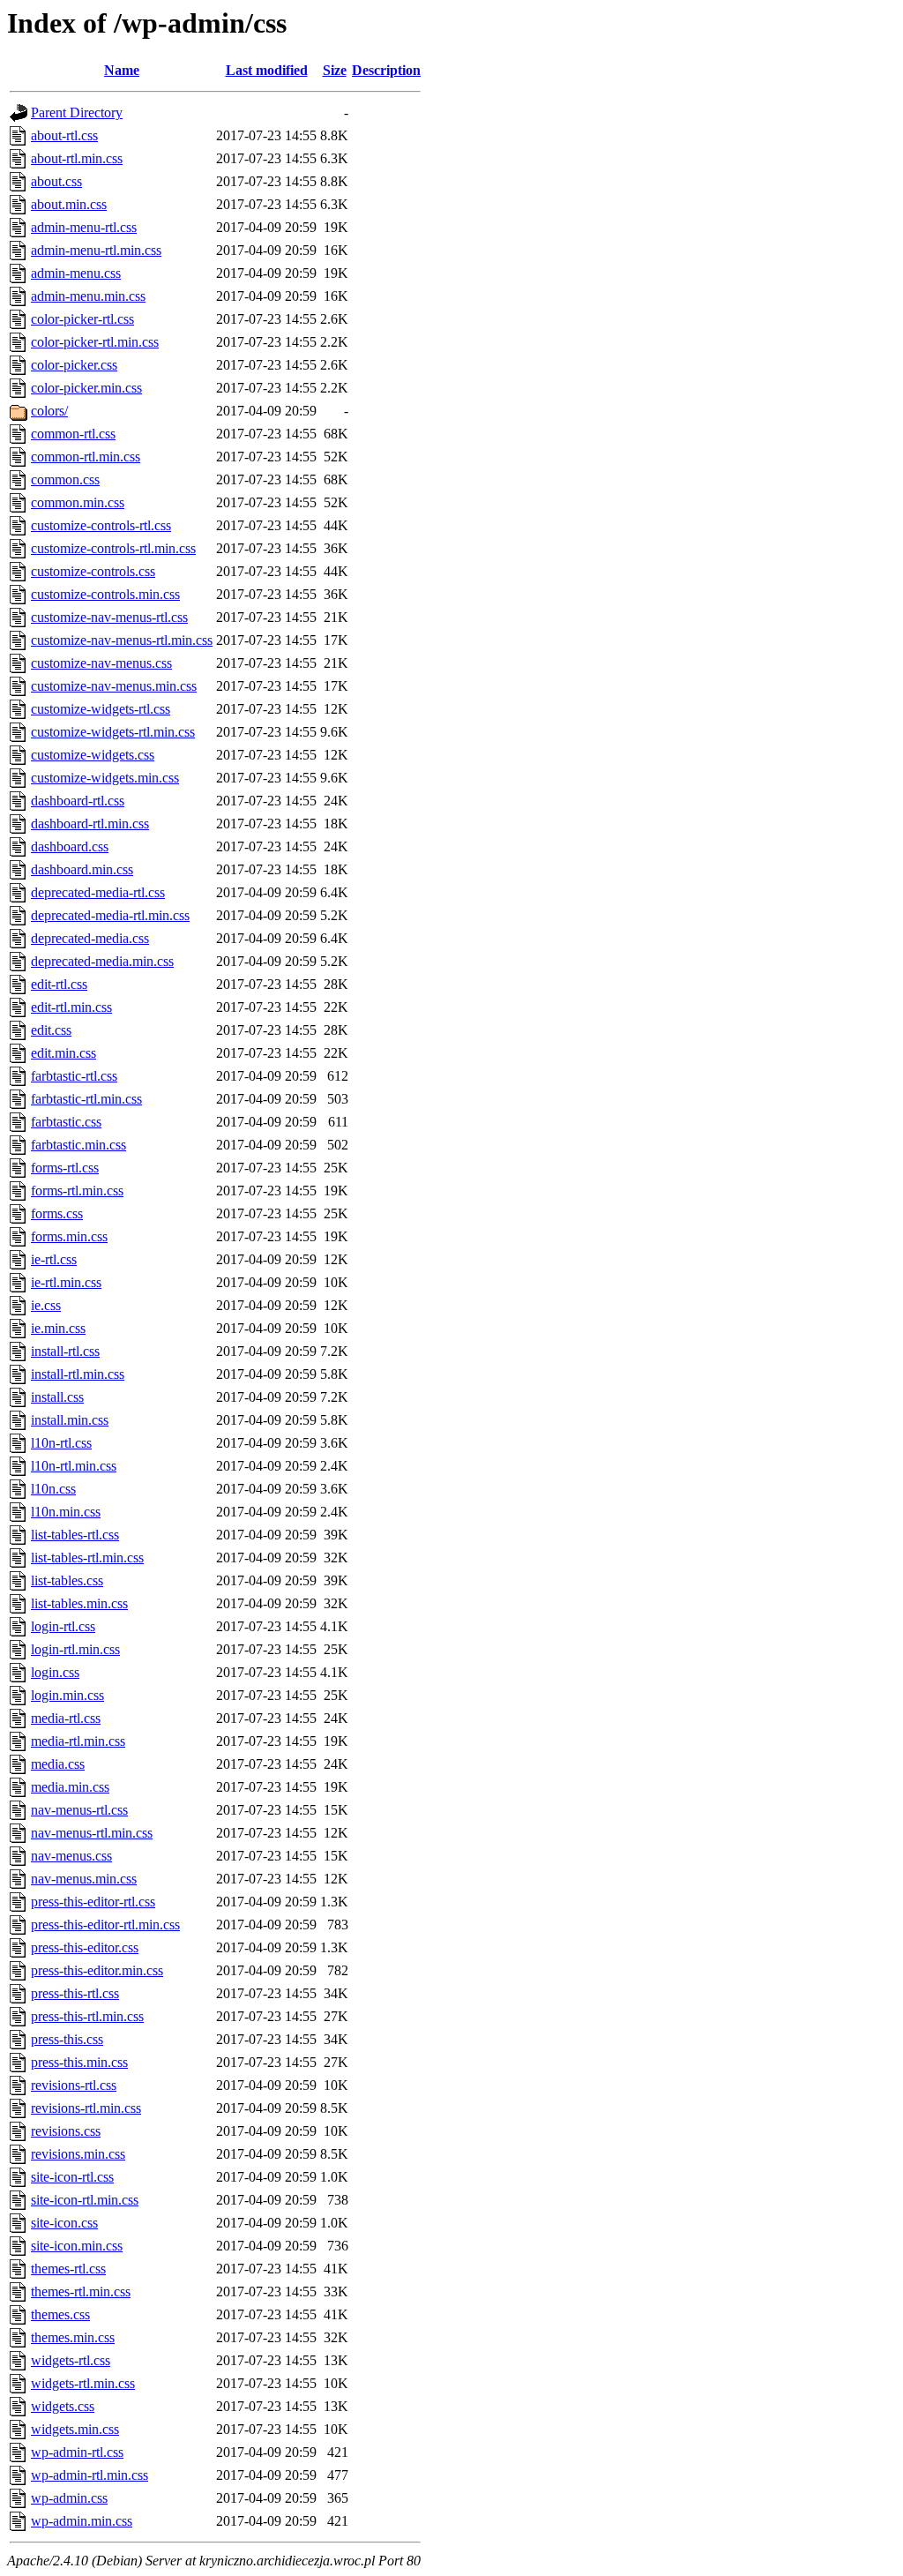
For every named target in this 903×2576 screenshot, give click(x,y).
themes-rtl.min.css (81, 2291)
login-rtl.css (63, 1626)
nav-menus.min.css (84, 1879)
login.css (55, 1672)
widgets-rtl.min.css (83, 2383)
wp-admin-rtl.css (77, 2452)
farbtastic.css (66, 1122)
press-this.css (67, 2039)
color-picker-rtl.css (82, 319)
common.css (65, 479)
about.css (56, 181)
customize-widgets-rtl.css (101, 709)
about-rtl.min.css (77, 158)
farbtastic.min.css (78, 1145)
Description (386, 70)
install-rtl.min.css (78, 1374)
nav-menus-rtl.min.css (92, 1833)
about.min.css (69, 204)
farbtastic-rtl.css (74, 1076)
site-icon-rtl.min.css (85, 2200)
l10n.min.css (66, 1512)
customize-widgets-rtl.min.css (113, 732)
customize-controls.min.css (105, 594)
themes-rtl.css (68, 2269)
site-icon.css (64, 2223)
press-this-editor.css (85, 1947)
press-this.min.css (79, 2062)
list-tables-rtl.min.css (87, 1558)
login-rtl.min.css (75, 1649)
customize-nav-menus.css (101, 663)
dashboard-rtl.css (78, 801)
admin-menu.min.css (88, 296)
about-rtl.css (64, 135)
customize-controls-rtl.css (101, 525)
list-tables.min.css (79, 1603)
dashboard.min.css (82, 869)
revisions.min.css (78, 2154)
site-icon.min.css (77, 2246)
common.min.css (78, 502)
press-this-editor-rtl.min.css (105, 1925)
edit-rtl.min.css (71, 1007)
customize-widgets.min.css (105, 778)
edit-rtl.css (59, 984)
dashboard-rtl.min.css (90, 824)
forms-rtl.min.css (77, 1191)
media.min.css (70, 1787)
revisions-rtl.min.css (86, 2108)
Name (122, 70)
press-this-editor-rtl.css (93, 1902)
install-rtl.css (65, 1351)
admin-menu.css (76, 273)
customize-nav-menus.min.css (114, 686)
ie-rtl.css (54, 1259)
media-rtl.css (66, 1718)
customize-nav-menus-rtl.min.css (122, 640)
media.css (58, 1764)
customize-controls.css (93, 571)
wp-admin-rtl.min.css (90, 2475)
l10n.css (53, 1489)
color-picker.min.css (86, 388)
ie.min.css (58, 1328)
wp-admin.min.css (82, 2521)
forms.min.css (69, 1236)
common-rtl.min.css (86, 457)
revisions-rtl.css (74, 2085)
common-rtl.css (73, 434)
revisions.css (66, 2131)
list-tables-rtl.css (75, 1535)
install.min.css (70, 1420)
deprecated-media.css (90, 938)
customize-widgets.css (93, 755)
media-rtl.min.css (78, 1741)
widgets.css (63, 2406)
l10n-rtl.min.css (74, 1466)
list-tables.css (67, 1580)
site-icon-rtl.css (72, 2177)
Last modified (267, 70)
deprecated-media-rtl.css (98, 892)
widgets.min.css (75, 2429)
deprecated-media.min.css (102, 961)
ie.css (46, 1305)
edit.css (51, 1030)
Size (335, 70)
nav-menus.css (71, 1856)
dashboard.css (70, 846)
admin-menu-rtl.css (84, 227)
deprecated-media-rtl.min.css (110, 915)
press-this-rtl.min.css (87, 2016)
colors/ (49, 411)
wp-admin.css (69, 2498)
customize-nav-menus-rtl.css (109, 617)
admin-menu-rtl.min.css (96, 250)
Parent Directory (77, 112)
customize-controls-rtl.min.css (113, 548)
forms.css (57, 1213)
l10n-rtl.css (61, 1443)
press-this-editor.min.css (97, 1970)
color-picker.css (74, 365)
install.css (57, 1397)
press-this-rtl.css (75, 1993)
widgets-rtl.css (71, 2360)
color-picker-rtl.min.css (95, 342)
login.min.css (67, 1695)
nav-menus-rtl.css (79, 1810)
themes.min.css (73, 2337)
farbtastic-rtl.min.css (86, 1099)
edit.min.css (63, 1053)
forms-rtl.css (65, 1168)
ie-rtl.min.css (66, 1282)
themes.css (60, 2314)
